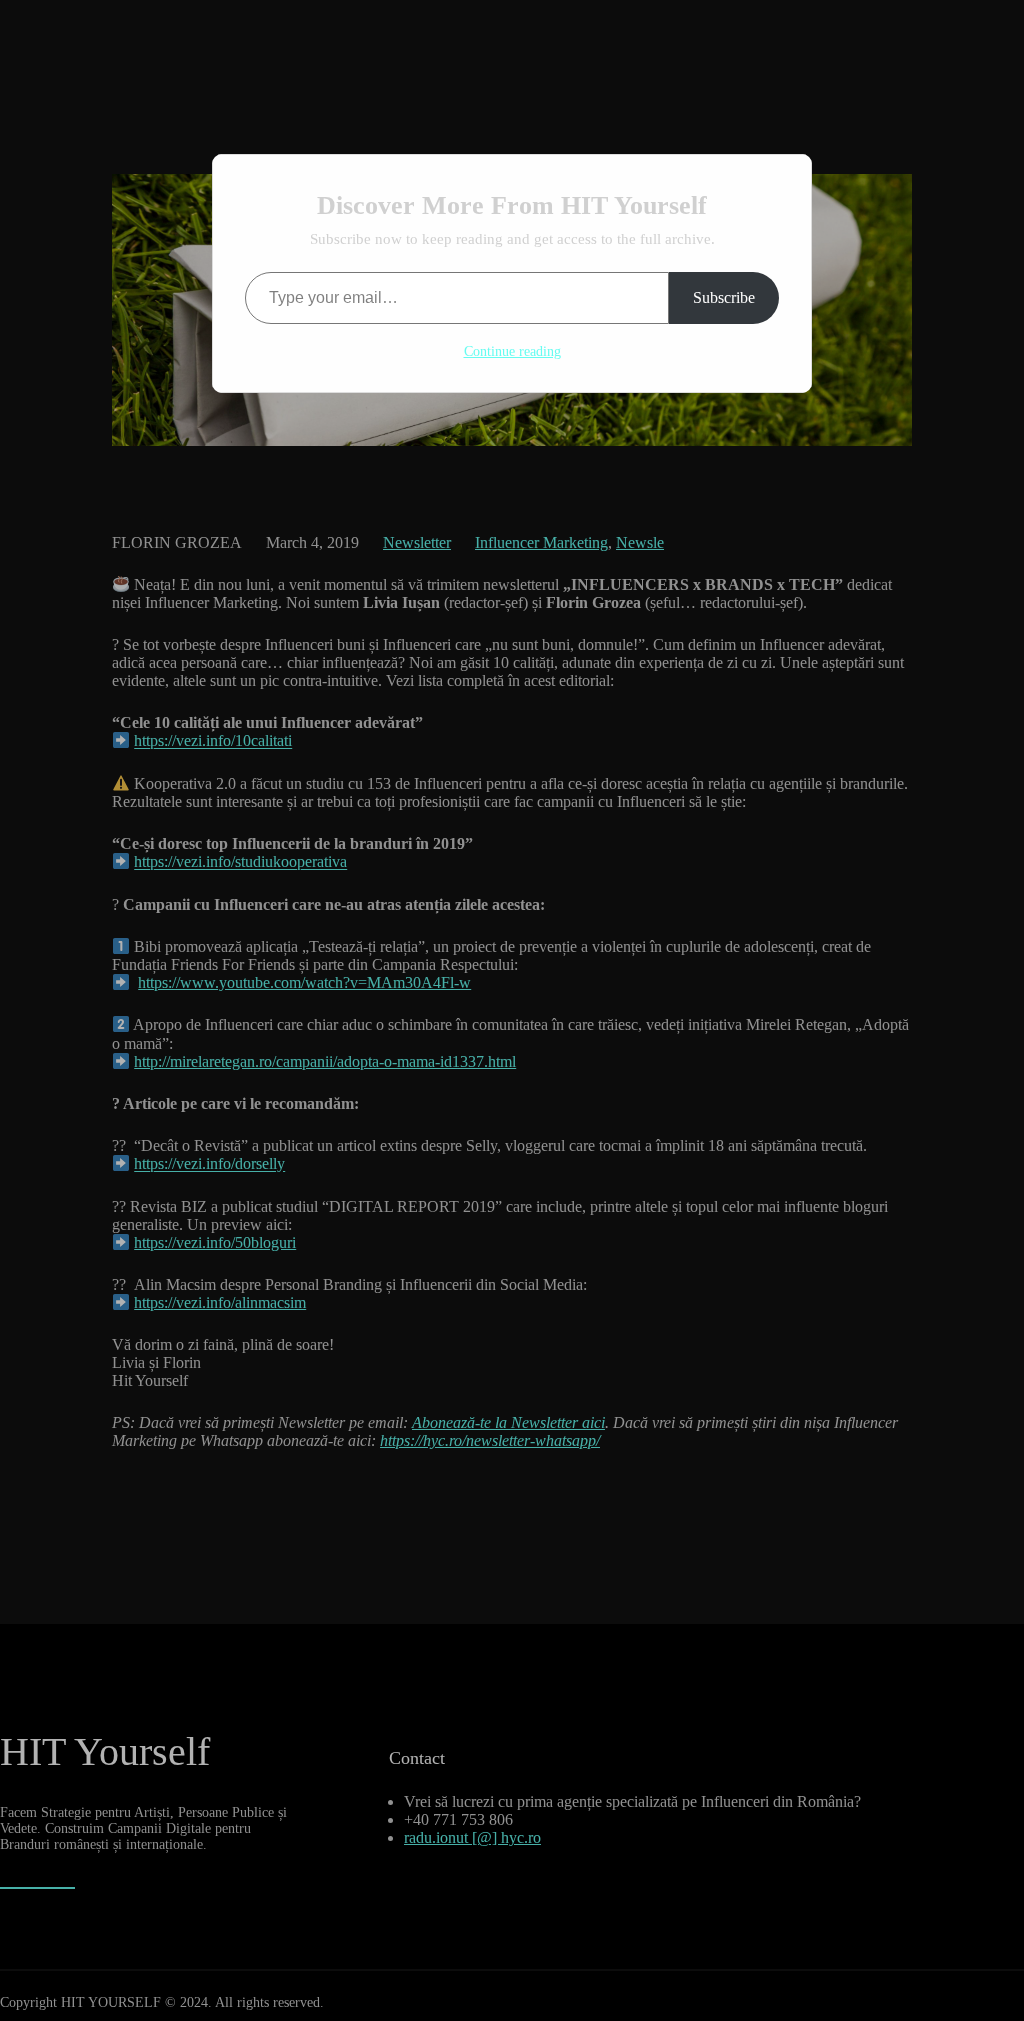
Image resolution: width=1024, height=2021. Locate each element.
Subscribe (724, 297)
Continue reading (512, 351)
